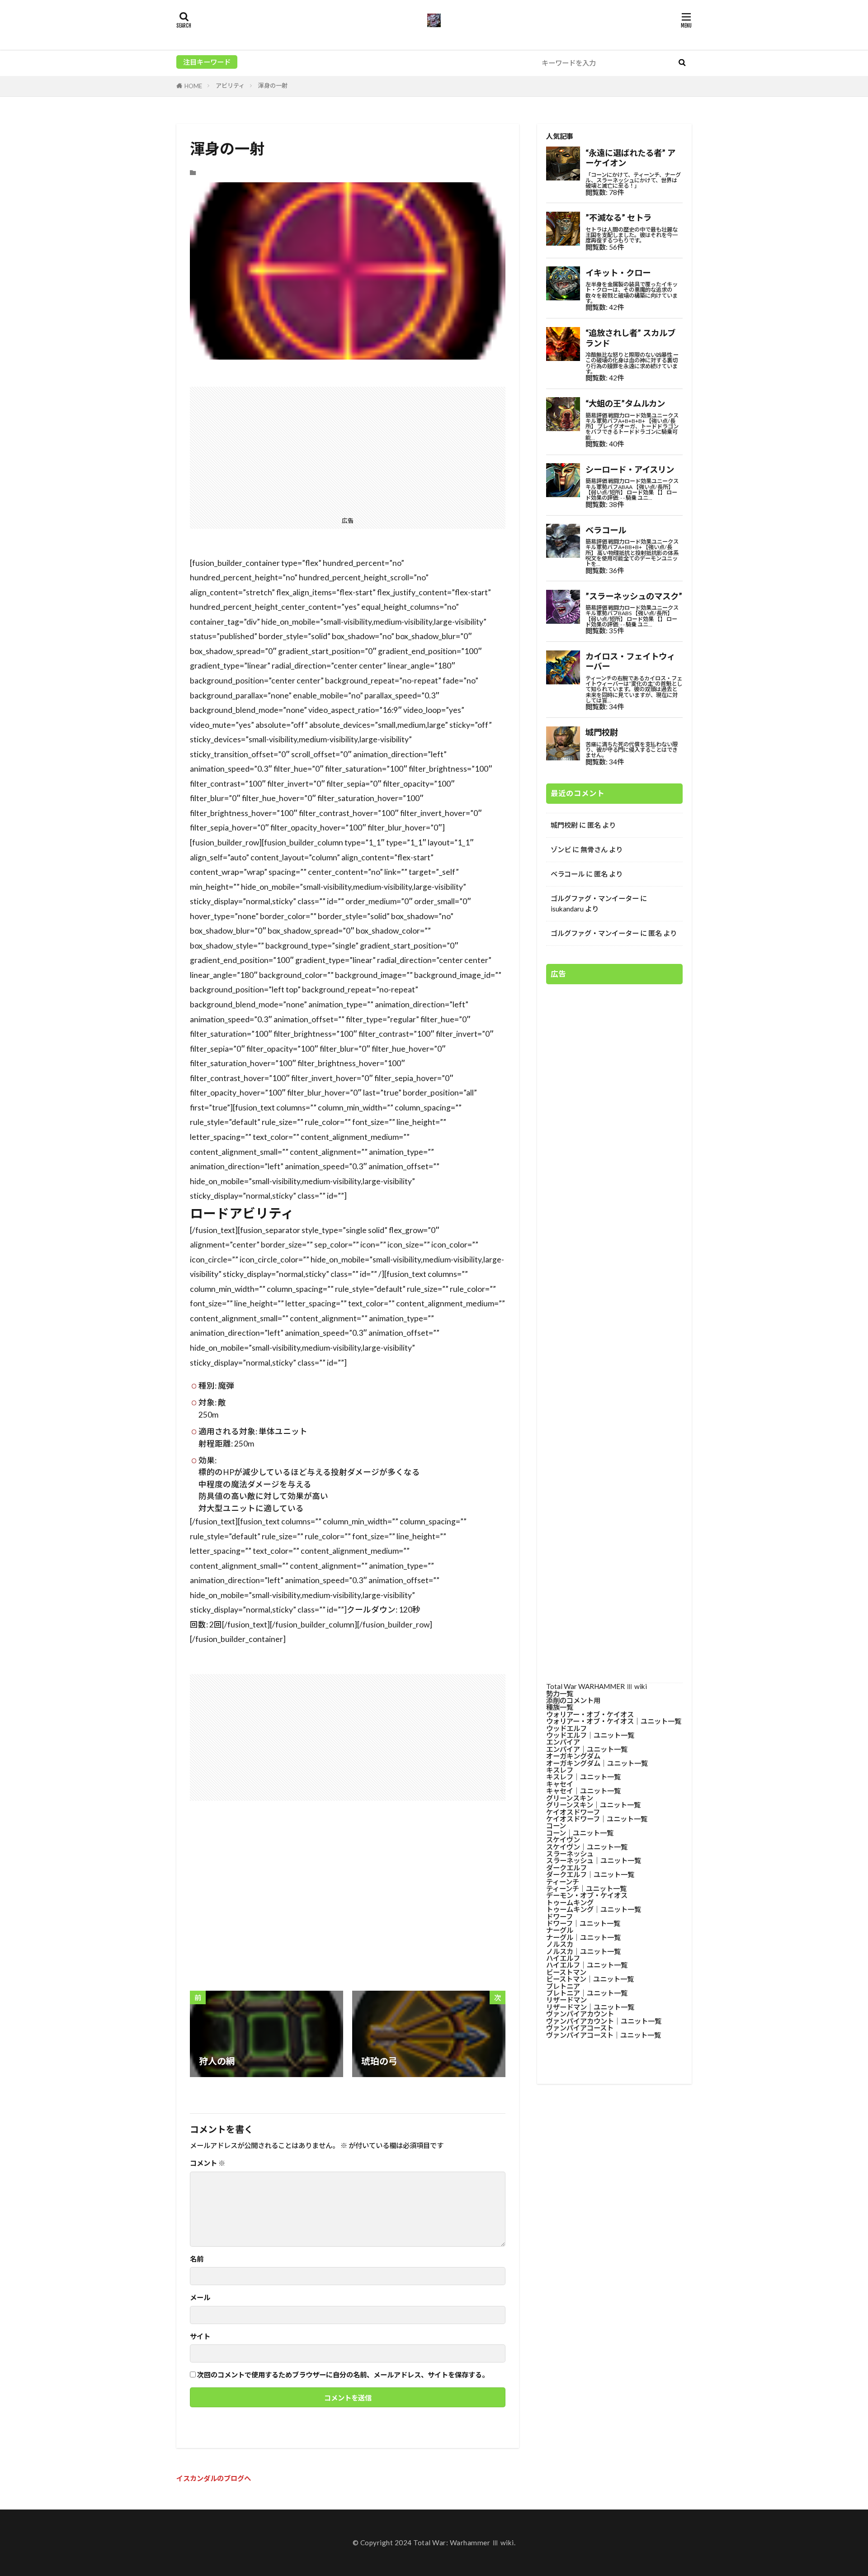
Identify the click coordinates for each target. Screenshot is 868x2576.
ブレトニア (563, 1986)
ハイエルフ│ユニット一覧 (587, 1965)
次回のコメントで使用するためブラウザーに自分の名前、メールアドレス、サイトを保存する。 (343, 2375)
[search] (682, 63)
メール (200, 2298)
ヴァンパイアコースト (580, 2028)
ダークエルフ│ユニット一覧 (590, 1874)
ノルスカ (560, 1944)
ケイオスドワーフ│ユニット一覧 (597, 1819)
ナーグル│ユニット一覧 (583, 1937)
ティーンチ (563, 1882)
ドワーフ (559, 1917)
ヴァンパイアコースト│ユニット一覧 (604, 2035)
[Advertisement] (348, 450)
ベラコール (568, 874)
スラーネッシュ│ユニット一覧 (594, 1860)
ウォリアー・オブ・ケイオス (590, 1714)
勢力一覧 (560, 1694)
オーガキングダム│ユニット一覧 (597, 1763)
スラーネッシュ (570, 1854)
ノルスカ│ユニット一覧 (583, 1951)
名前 (197, 2259)
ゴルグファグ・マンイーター (595, 898)
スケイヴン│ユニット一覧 (587, 1847)
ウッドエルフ (566, 1728)
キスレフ (560, 1770)
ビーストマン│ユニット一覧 (590, 1979)
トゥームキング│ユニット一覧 (594, 1909)
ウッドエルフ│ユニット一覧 (590, 1735)
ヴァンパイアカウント (580, 2014)
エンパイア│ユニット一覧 (587, 1749)
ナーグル (560, 1930)
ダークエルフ (566, 1868)
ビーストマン (566, 1972)
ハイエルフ (563, 1958)
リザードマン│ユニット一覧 (590, 2007)
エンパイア (563, 1742)
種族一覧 (560, 1707)
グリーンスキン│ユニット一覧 (593, 1805)
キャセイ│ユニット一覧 (583, 1791)
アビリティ (230, 85)
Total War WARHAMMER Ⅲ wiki (597, 1686)
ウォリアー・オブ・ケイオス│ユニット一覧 (614, 1721)
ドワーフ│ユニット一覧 (583, 1923)
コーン (556, 1826)
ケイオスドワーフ (573, 1812)
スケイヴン (563, 1840)
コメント (208, 2163)
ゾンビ (561, 849)
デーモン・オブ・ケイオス (587, 1895)
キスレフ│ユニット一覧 (583, 1777)
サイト (200, 2336)
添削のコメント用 (573, 1700)
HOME (193, 86)
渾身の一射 (273, 85)
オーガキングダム (573, 1756)
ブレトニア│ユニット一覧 (587, 1993)
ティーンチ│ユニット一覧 (586, 1888)
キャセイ (560, 1784)
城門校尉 (564, 825)
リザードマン (566, 2000)
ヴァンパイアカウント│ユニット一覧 (604, 2021)
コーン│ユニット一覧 (580, 1833)
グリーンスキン (570, 1798)
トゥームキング (570, 1902)
